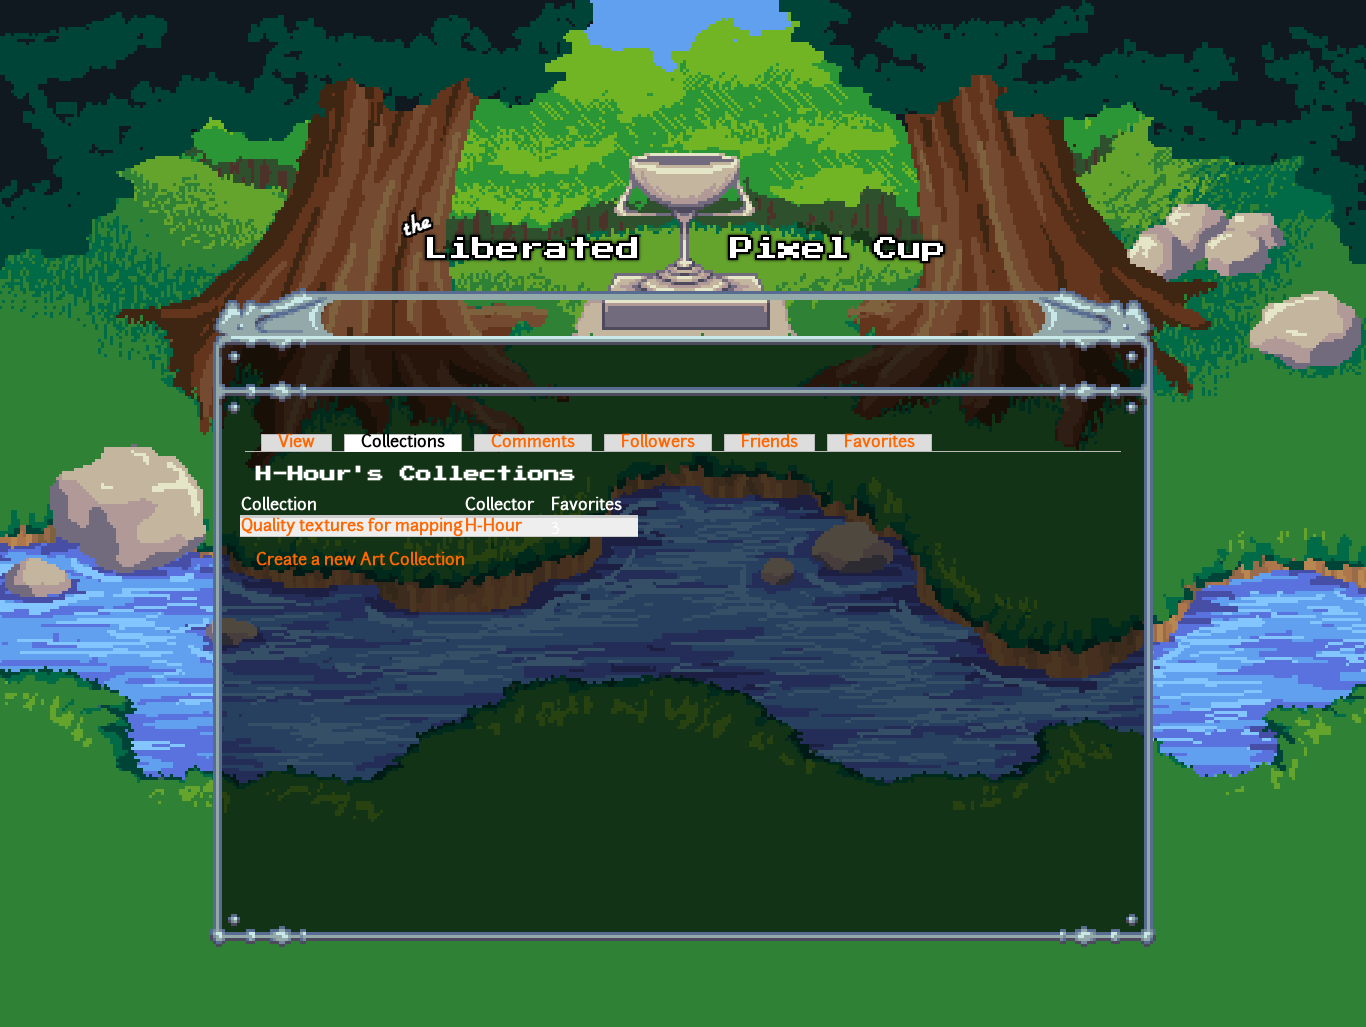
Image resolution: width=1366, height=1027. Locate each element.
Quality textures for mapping (352, 527)
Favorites (879, 443)
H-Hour (493, 527)
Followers (658, 443)
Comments (533, 443)
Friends (769, 443)
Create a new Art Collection (360, 561)
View (296, 443)
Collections (411, 443)
